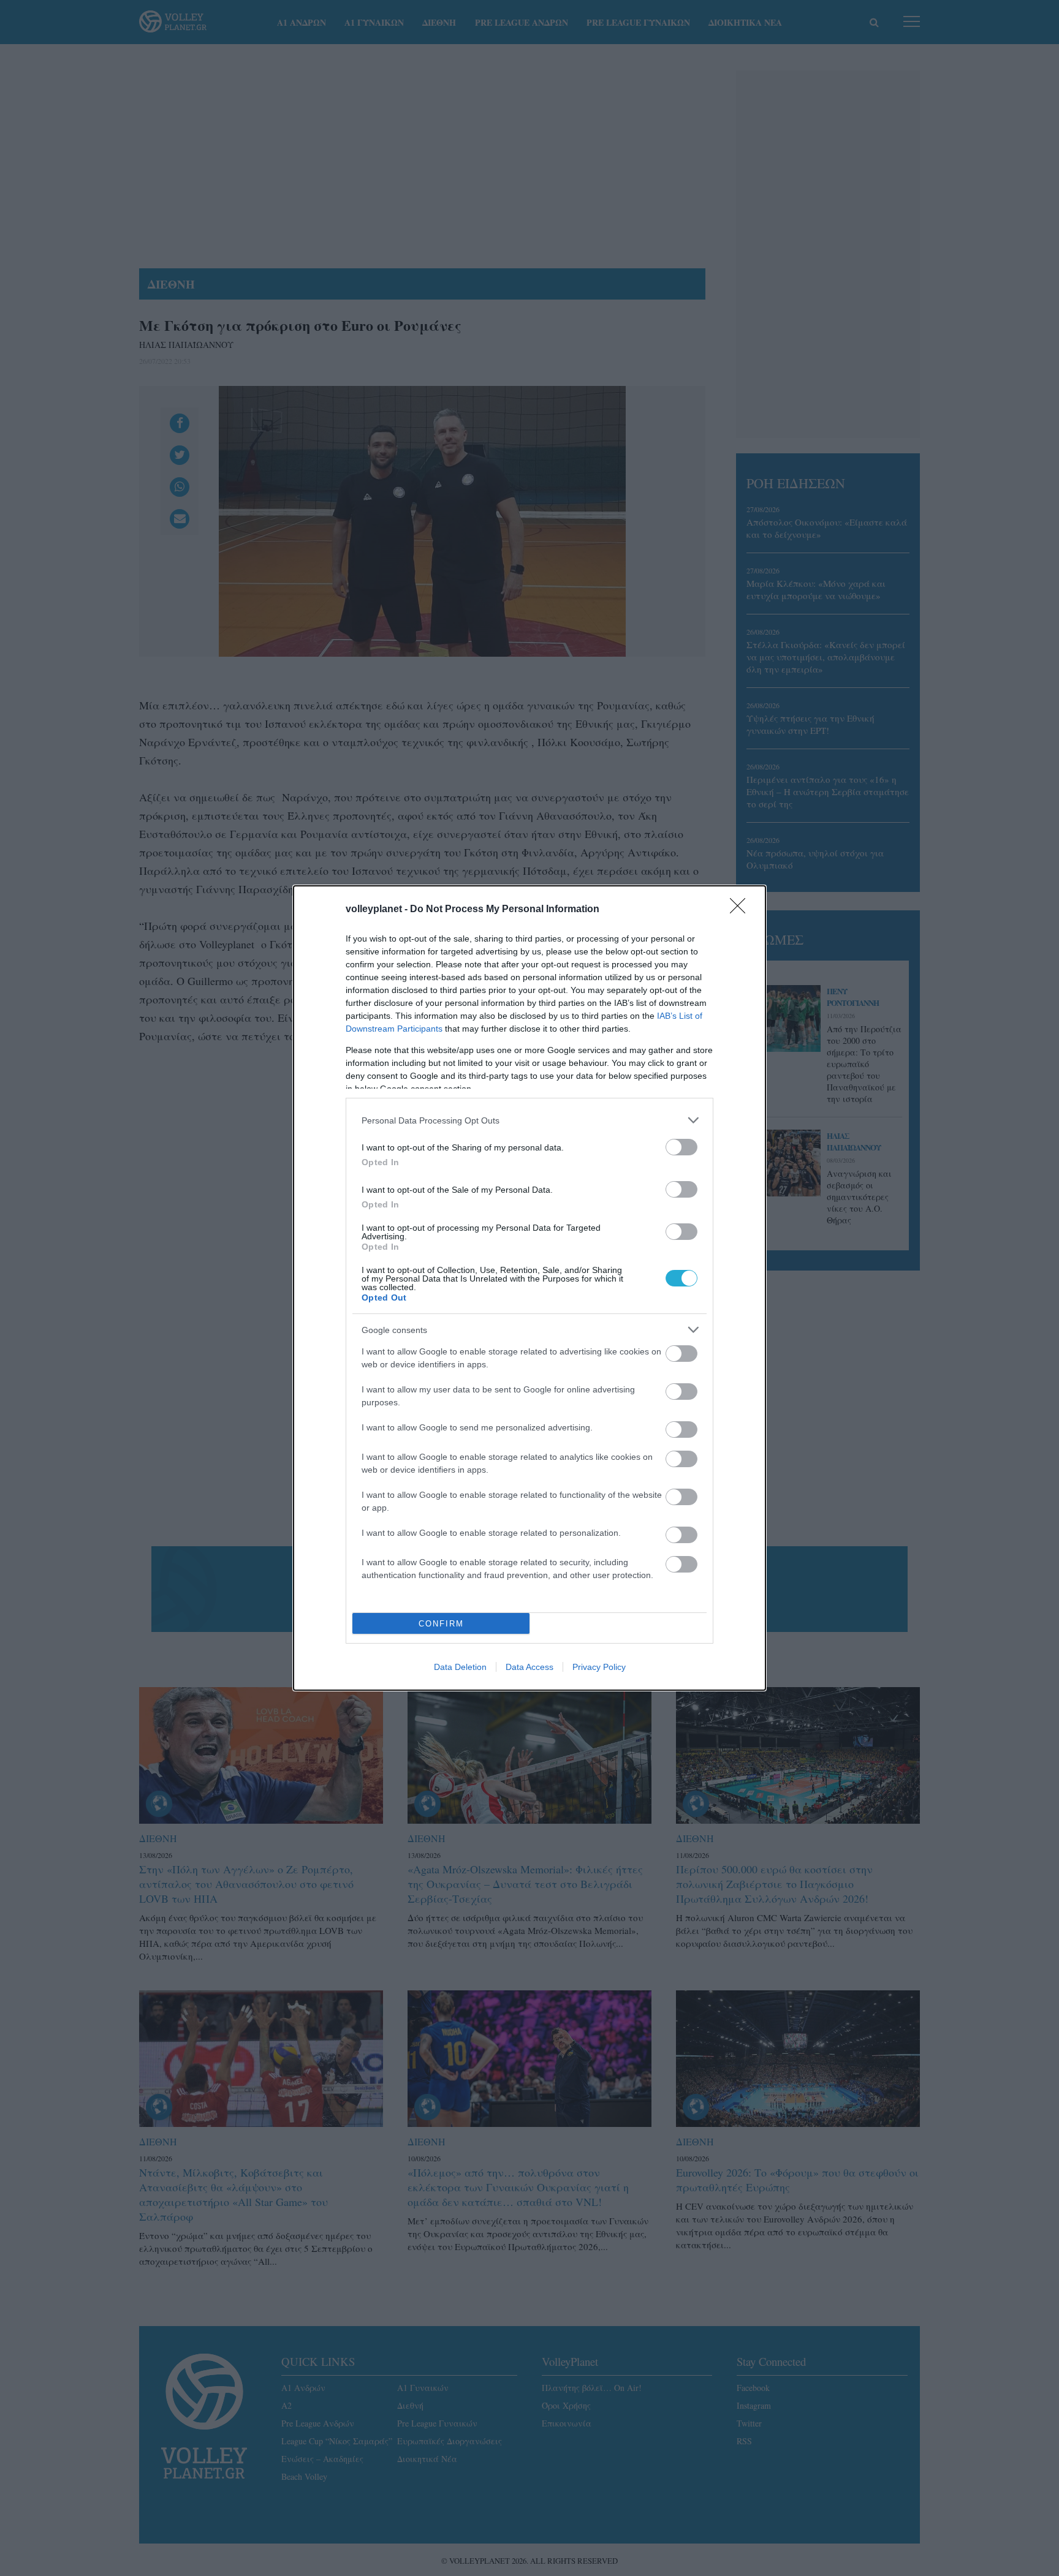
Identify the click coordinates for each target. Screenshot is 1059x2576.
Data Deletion (460, 1667)
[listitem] (529, 1120)
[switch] (681, 1147)
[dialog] (529, 1288)
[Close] (742, 910)
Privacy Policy (599, 1667)
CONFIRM (441, 1624)
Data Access (529, 1667)
